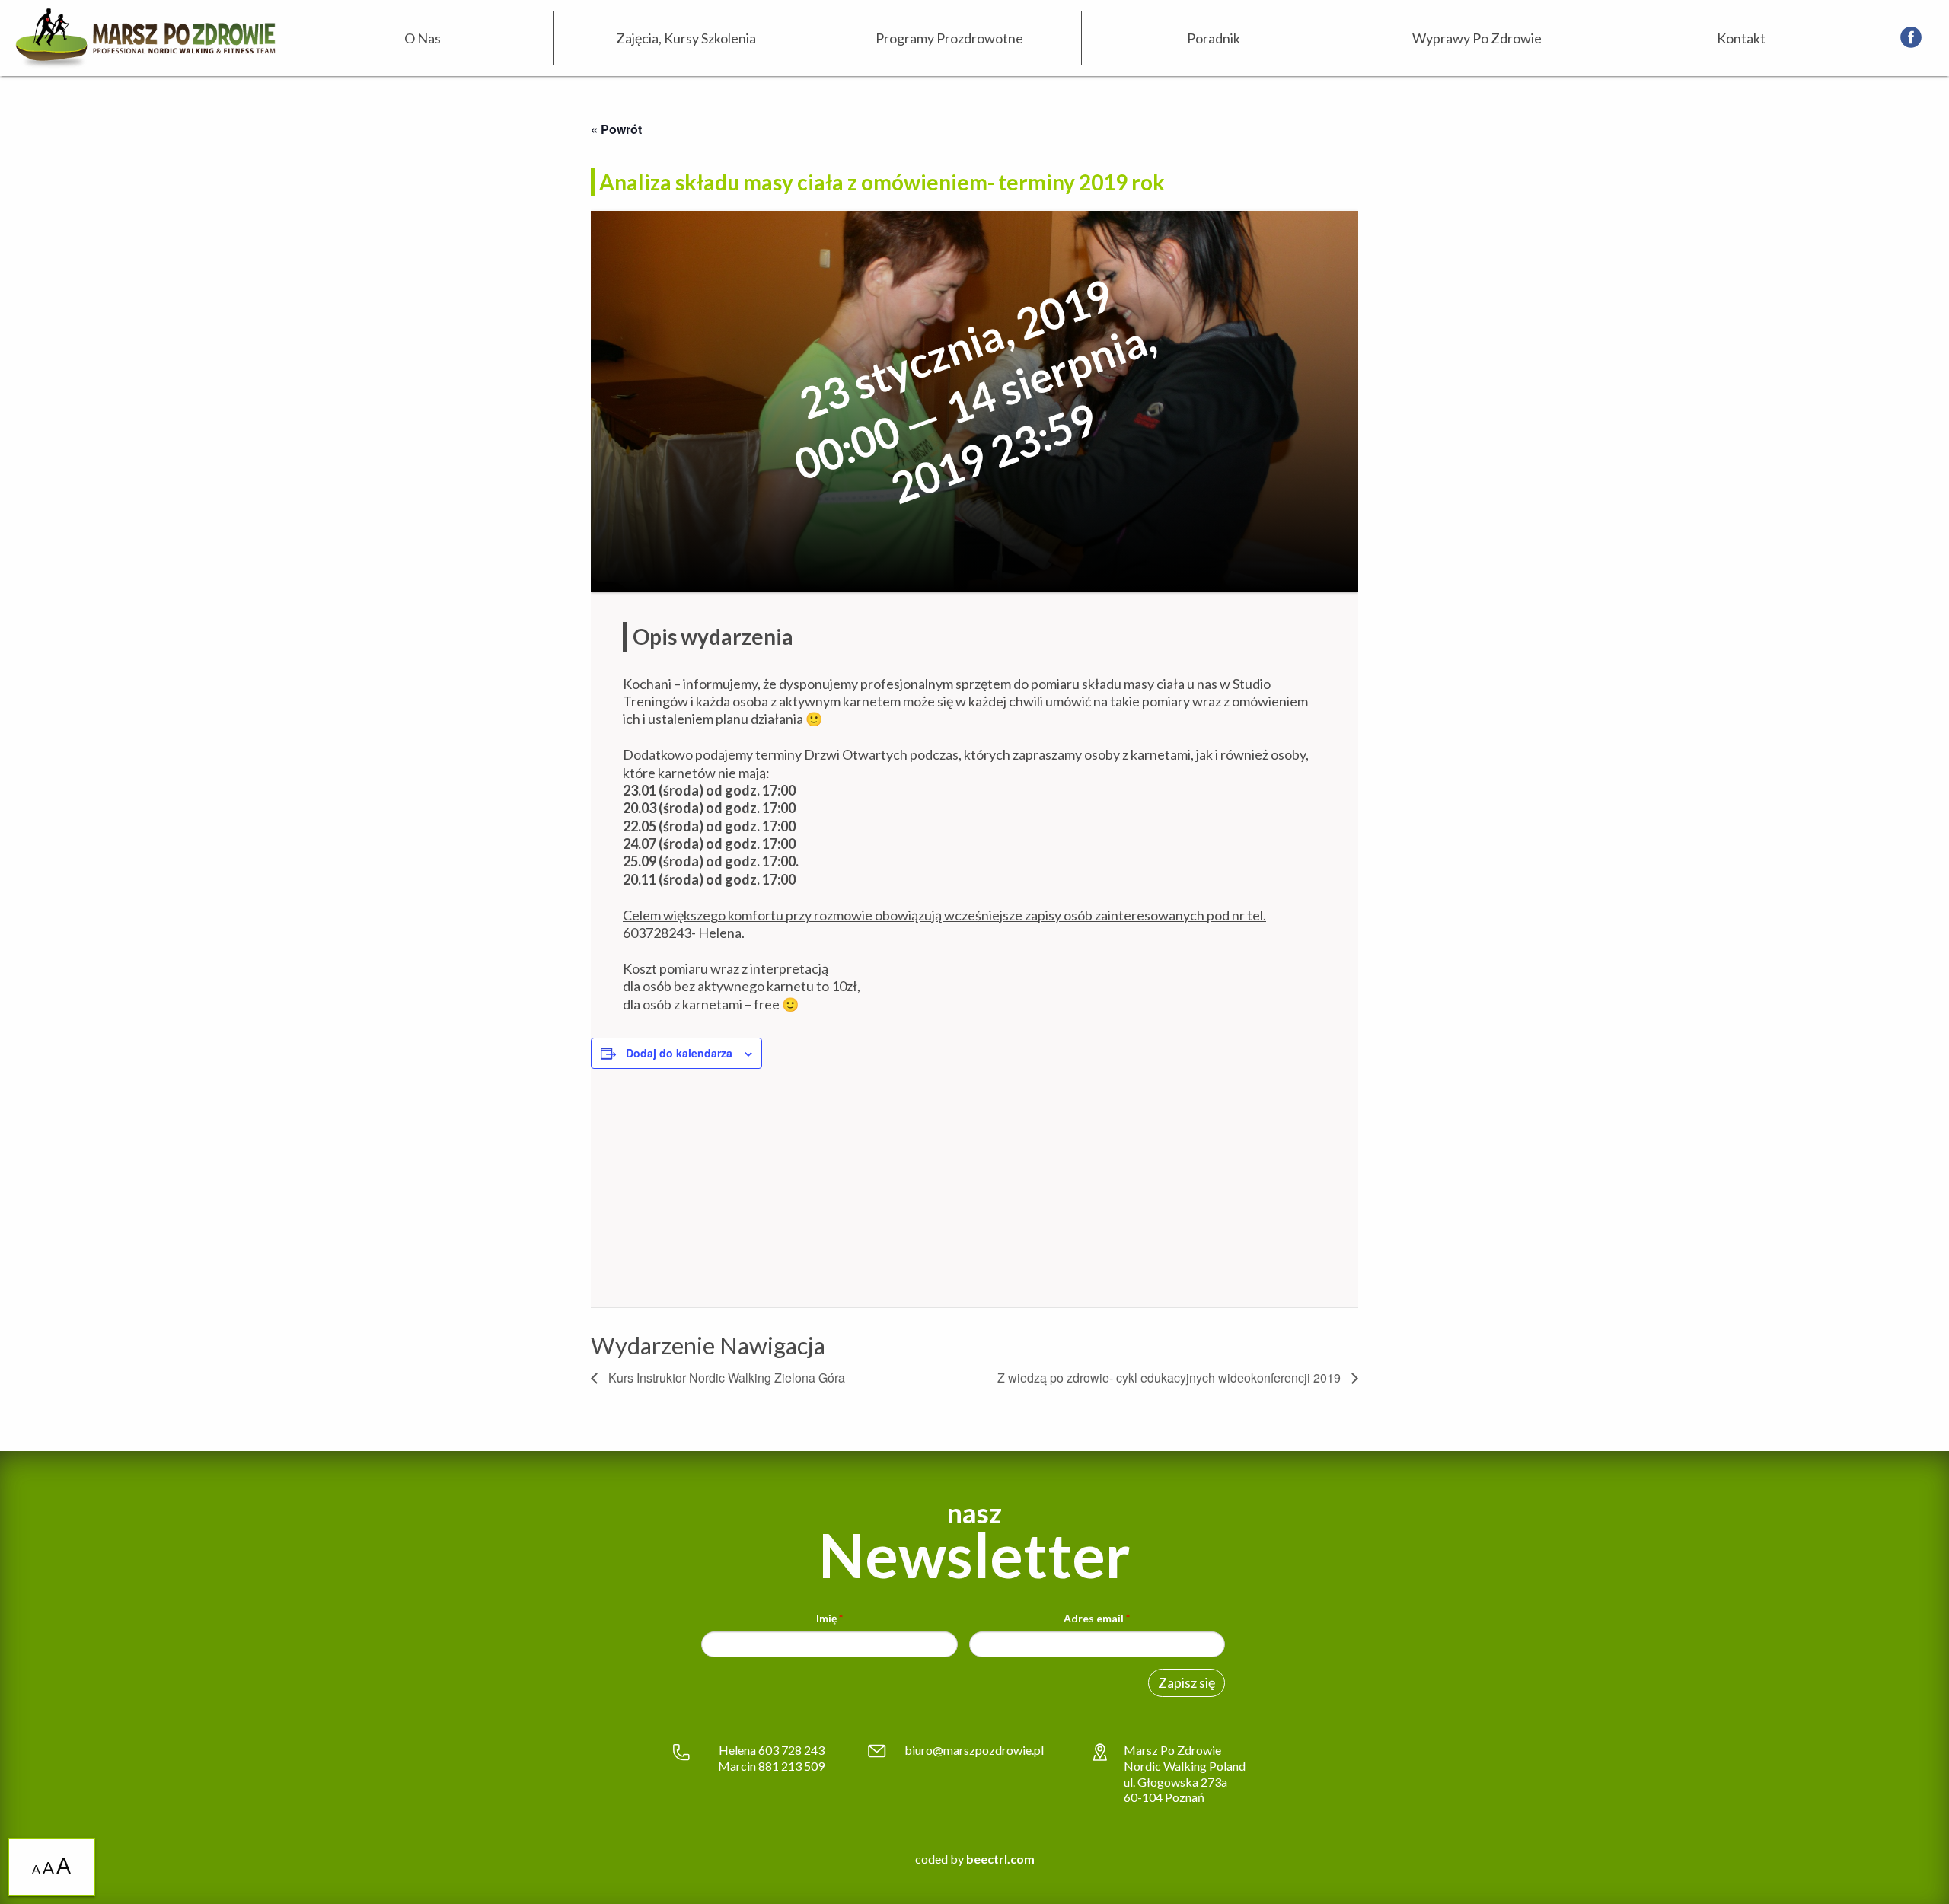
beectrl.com (1000, 1859)
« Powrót (616, 129)
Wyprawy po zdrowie (1477, 38)
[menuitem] (423, 38)
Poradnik (1214, 38)
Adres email (1097, 1618)
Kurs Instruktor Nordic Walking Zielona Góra (725, 1378)
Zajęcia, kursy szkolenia (686, 38)
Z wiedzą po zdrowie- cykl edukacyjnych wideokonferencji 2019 (1171, 1378)
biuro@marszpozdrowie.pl (974, 1750)
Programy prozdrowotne (949, 38)
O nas (423, 38)
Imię (829, 1618)
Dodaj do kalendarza (679, 1053)
